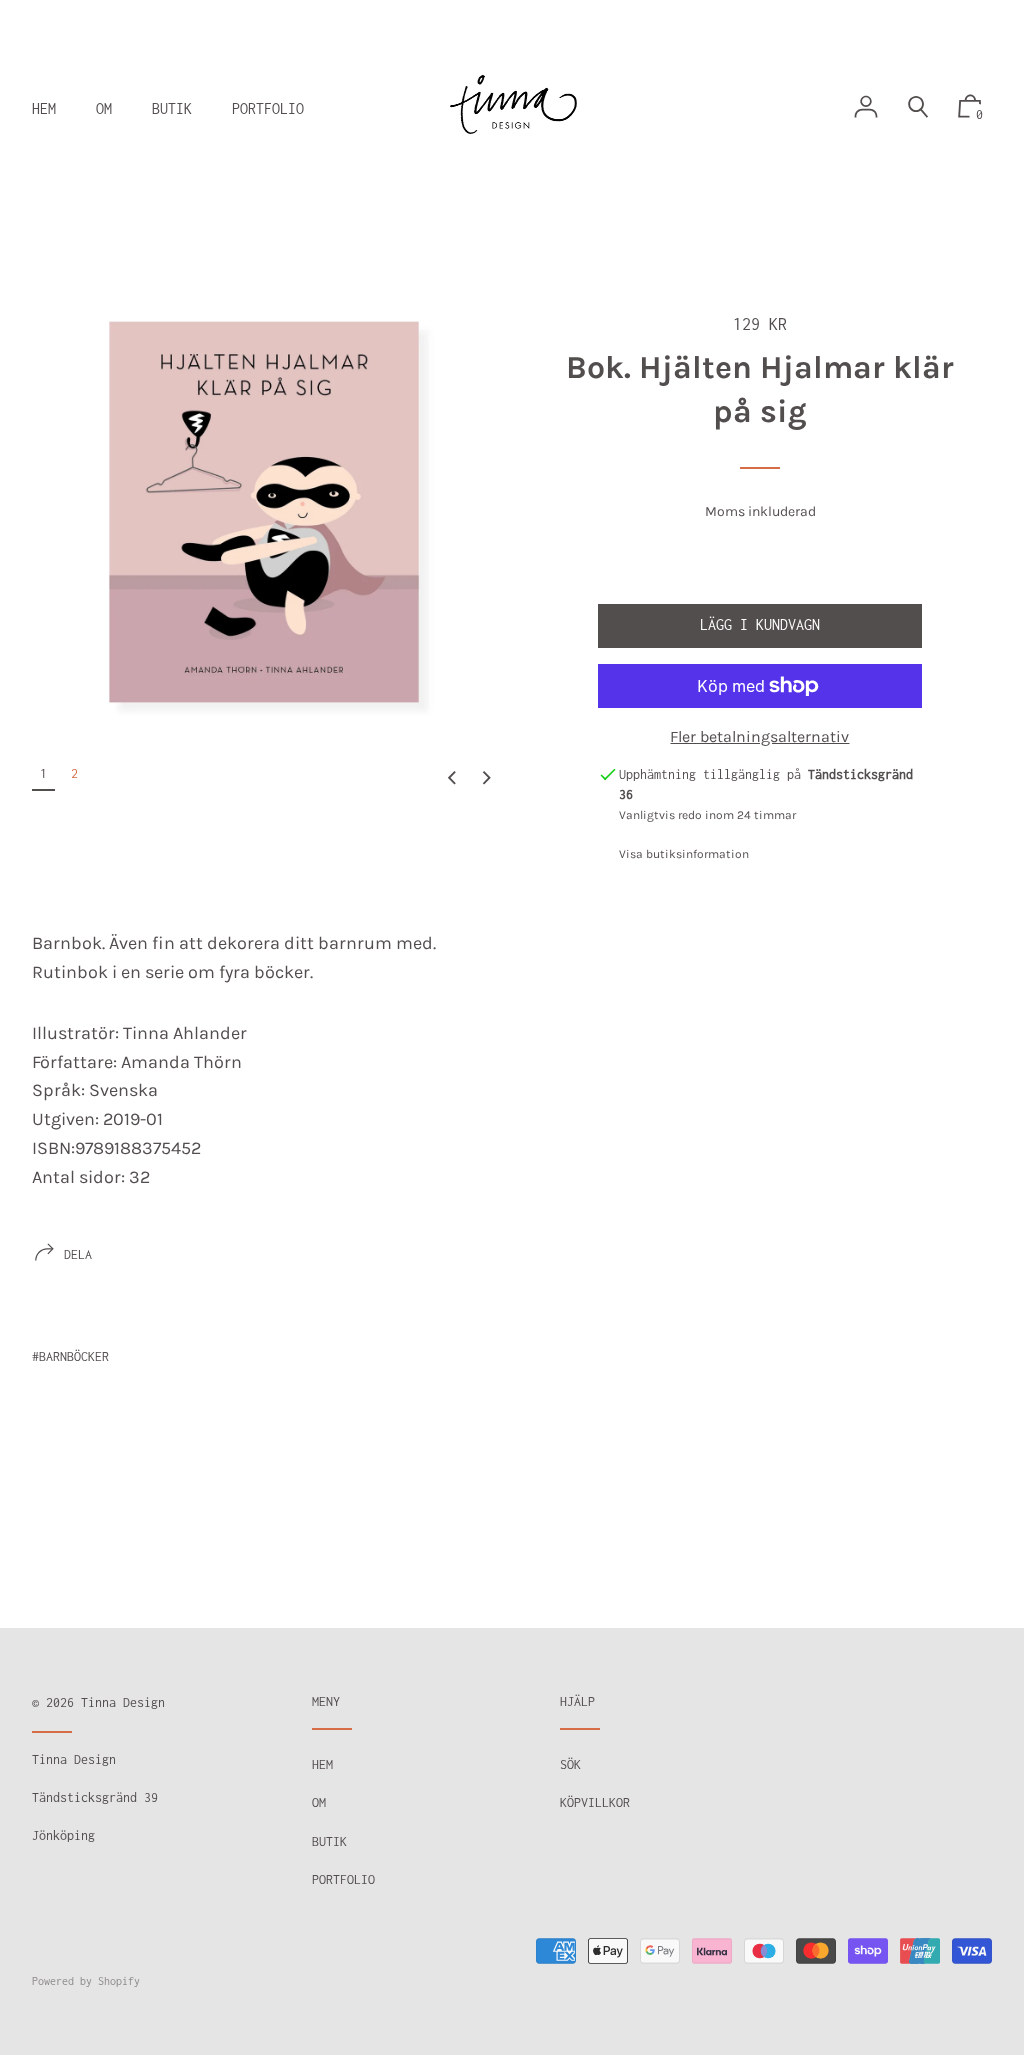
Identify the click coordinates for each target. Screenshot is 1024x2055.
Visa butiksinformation (684, 854)
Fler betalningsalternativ (759, 736)
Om (319, 1802)
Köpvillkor (595, 1802)
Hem (322, 1764)
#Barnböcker (70, 1356)
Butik (329, 1841)
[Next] (487, 778)
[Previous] (452, 778)
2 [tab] (74, 773)
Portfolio (343, 1879)
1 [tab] (43, 773)
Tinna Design (123, 1702)
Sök (570, 1764)
